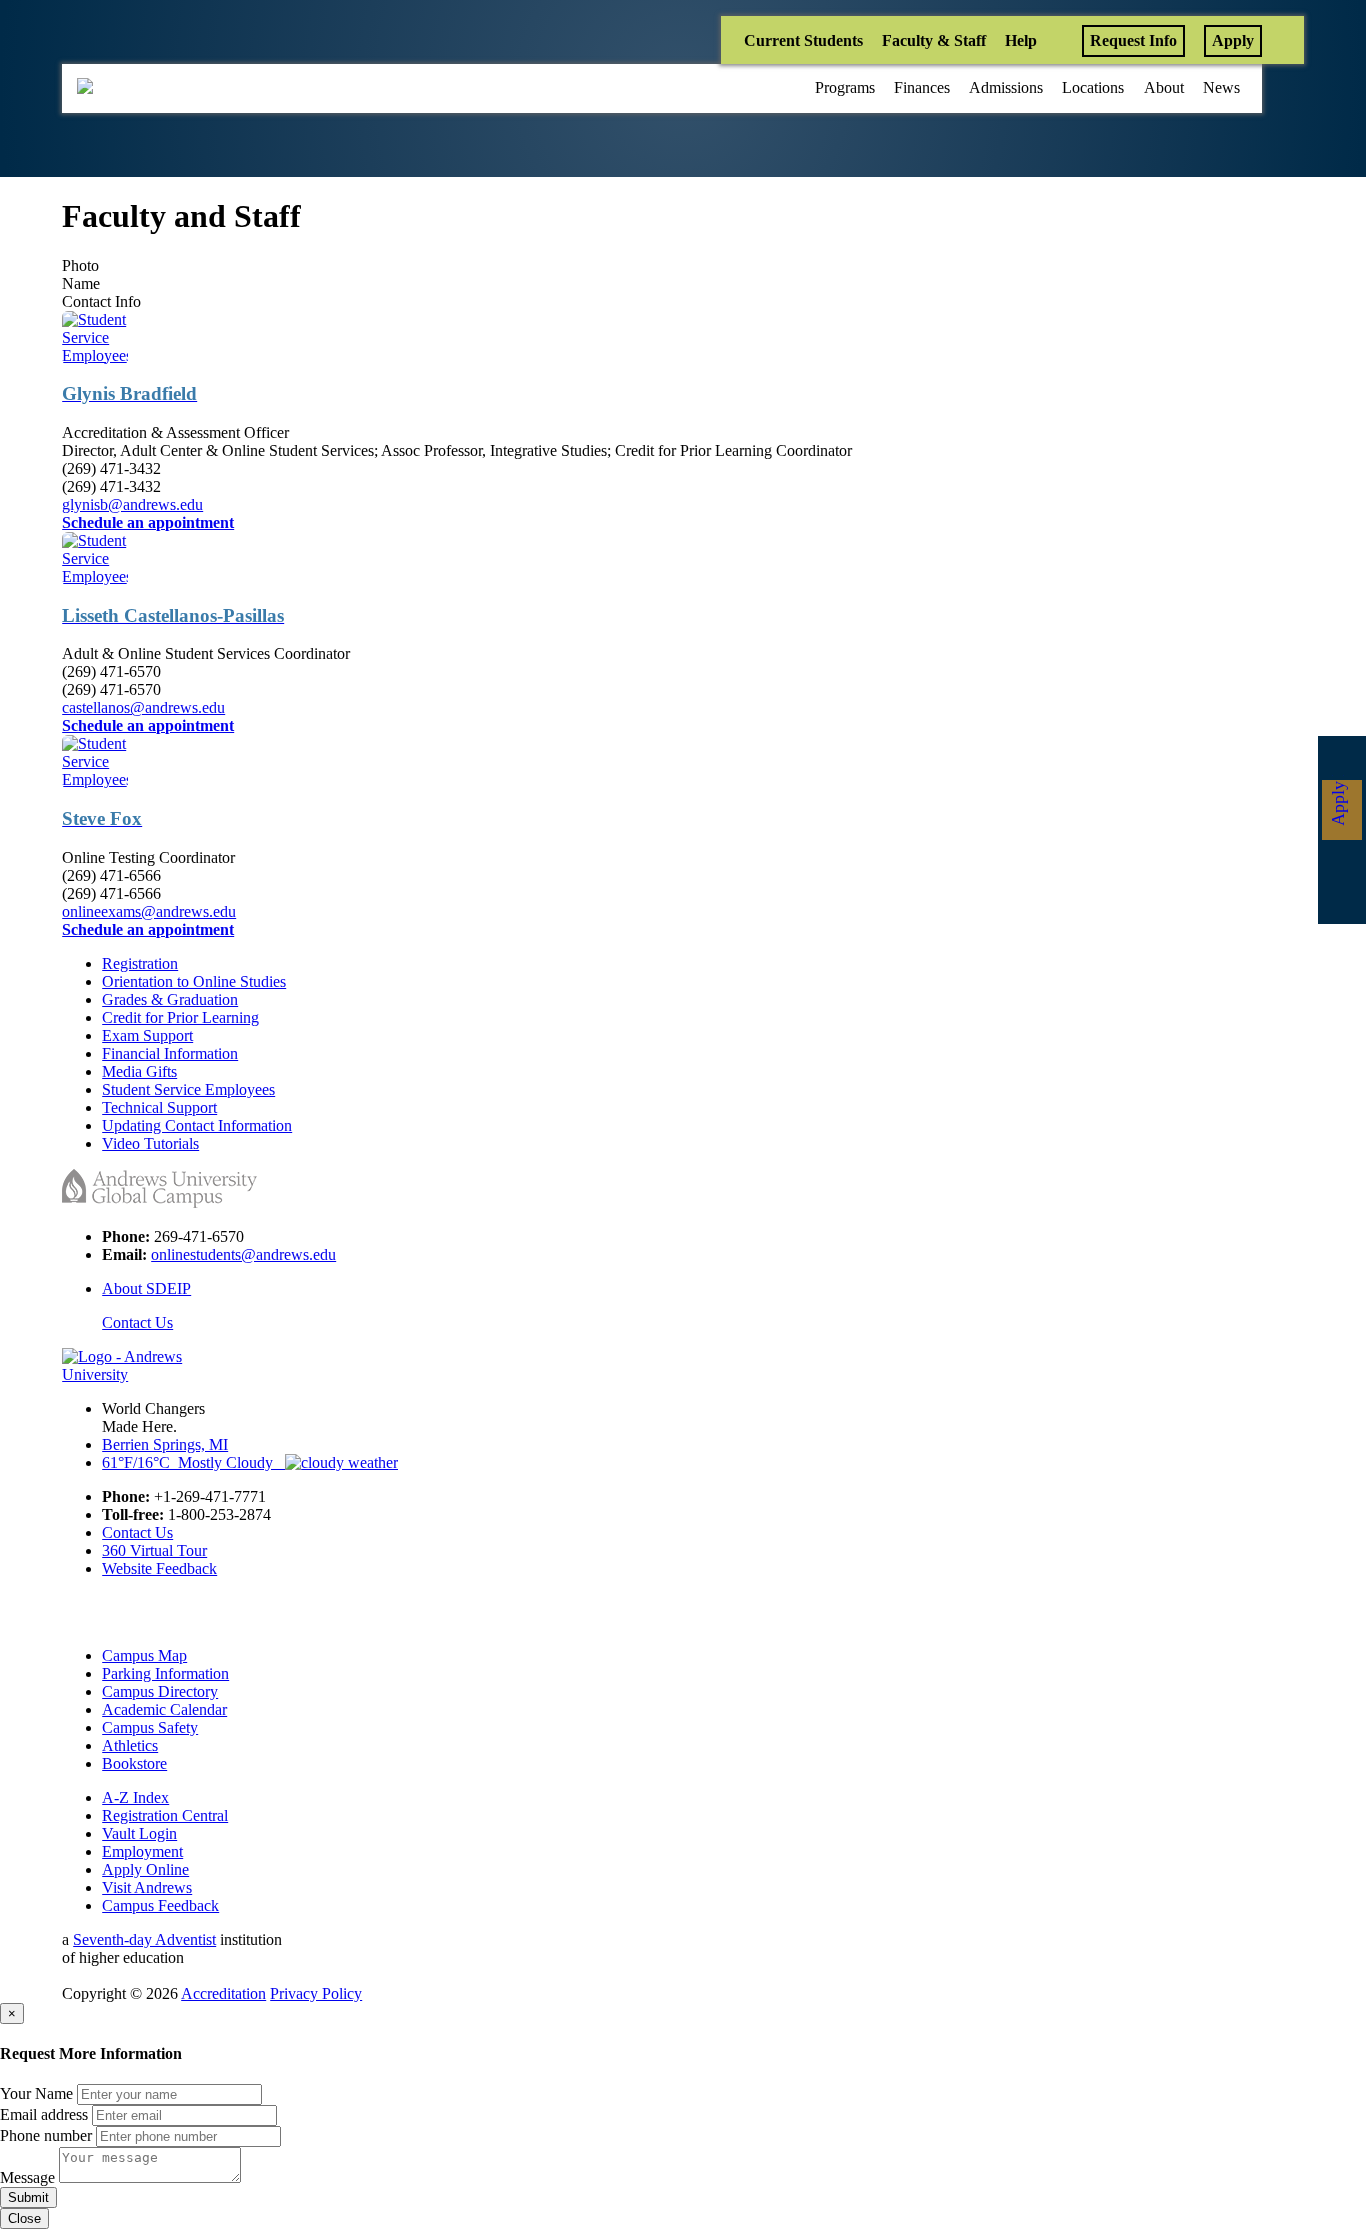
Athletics (130, 1745)
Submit (28, 2197)
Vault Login (139, 1833)
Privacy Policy (316, 1993)
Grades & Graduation (170, 999)
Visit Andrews (147, 1887)
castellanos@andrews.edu (143, 707)
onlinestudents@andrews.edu (243, 1254)
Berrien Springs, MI (165, 1444)
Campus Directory (160, 1691)
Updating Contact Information (197, 1125)
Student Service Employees (188, 1089)
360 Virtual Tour (154, 1550)
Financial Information (170, 1053)
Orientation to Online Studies (194, 981)
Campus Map (144, 1655)
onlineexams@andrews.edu (149, 911)
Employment (142, 1851)
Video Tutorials (150, 1143)
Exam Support (147, 1035)
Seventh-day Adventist (144, 1939)
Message (27, 2177)
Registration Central (165, 1815)
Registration (140, 963)
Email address (44, 2114)
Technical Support (159, 1107)
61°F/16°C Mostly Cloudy (193, 1462)
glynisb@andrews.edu (132, 504)
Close (24, 2218)
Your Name (36, 2093)
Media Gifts (139, 1071)
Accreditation (223, 1993)
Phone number (46, 2135)
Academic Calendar (164, 1709)
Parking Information (165, 1673)
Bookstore (134, 1763)
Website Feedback (159, 1568)
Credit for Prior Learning (180, 1017)
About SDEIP (146, 1288)
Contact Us (137, 1322)
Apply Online (145, 1869)
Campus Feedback (160, 1905)
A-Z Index (135, 1797)
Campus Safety (150, 1727)
